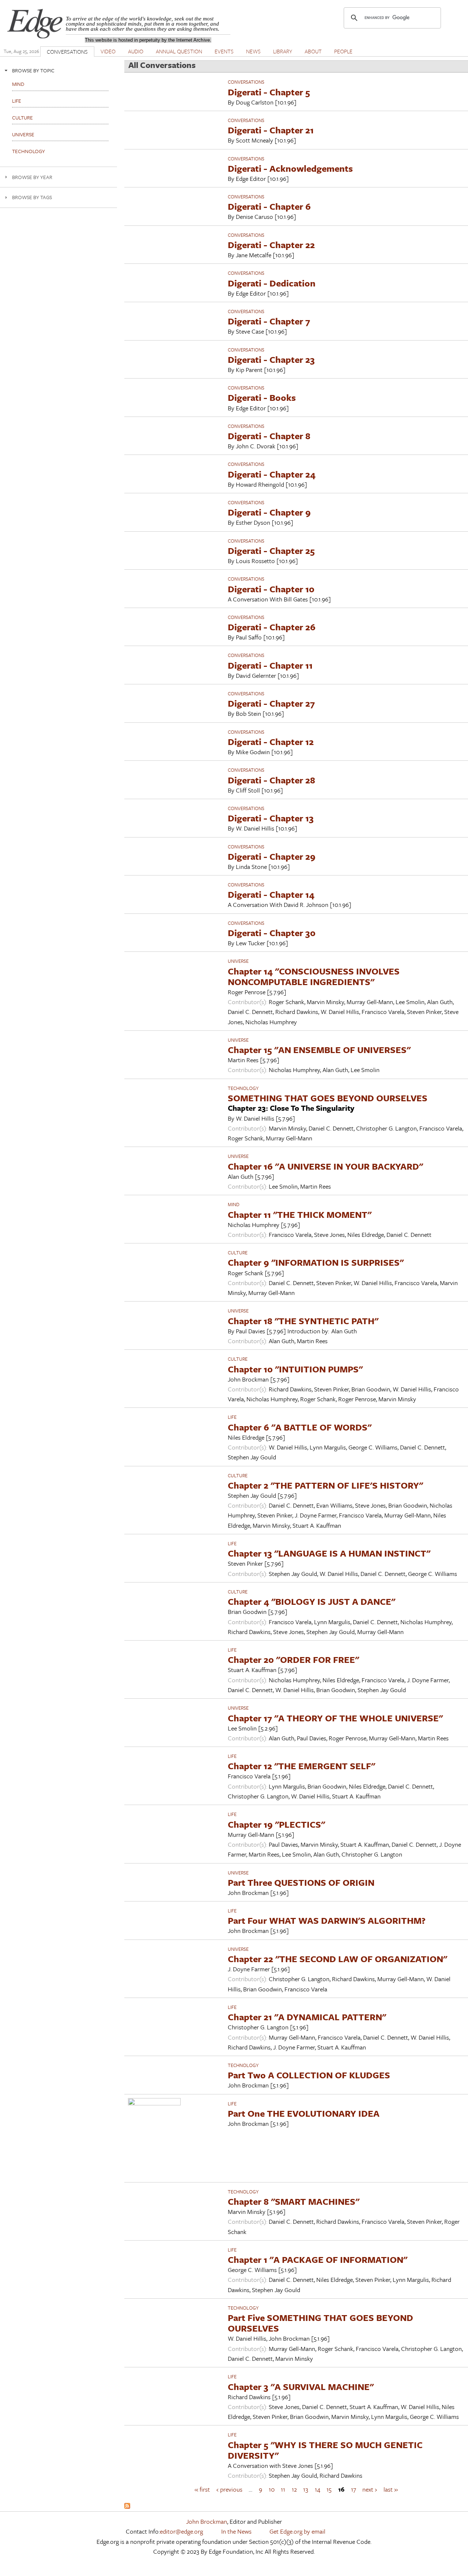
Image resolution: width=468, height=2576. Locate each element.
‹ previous (229, 2489)
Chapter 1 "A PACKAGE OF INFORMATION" (318, 2259)
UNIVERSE (238, 961)
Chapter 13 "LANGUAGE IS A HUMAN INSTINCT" (329, 1553)
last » (391, 2489)
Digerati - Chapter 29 (272, 856)
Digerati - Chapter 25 (271, 550)
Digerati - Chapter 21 (271, 130)
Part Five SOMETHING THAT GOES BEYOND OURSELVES (320, 2323)
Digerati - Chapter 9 (269, 512)
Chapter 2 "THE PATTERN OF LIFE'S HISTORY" (325, 1485)
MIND (234, 1204)
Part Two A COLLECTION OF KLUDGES (309, 2075)
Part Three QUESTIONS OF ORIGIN (301, 1882)
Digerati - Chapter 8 (269, 436)
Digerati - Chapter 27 (271, 703)
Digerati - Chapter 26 (272, 627)
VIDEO (108, 51)
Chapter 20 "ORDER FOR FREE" (293, 1659)
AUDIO (136, 51)
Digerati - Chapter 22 (271, 245)
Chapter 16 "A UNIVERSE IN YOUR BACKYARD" (325, 1166)
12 (294, 2489)
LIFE (232, 1417)
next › (370, 2489)
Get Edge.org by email (297, 2531)
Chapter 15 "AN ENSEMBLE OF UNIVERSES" (319, 1050)
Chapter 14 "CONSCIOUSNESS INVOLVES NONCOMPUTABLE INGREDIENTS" (314, 976)
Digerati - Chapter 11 (270, 665)
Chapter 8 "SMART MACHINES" (294, 2201)
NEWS (253, 51)
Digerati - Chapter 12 (271, 742)
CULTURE (238, 1253)
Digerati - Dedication (272, 283)
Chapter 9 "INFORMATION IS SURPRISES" (316, 1262)
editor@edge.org (181, 2531)
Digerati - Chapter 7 (269, 321)
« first (202, 2489)
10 (272, 2489)
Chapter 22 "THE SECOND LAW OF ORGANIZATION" (337, 1959)
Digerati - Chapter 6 (269, 206)
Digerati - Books (262, 397)
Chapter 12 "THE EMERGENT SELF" (301, 1766)
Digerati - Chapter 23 (271, 359)
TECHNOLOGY (243, 1088)
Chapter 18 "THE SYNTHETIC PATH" (303, 1321)
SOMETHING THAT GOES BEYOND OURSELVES (328, 1098)
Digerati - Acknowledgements (290, 168)
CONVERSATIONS (67, 52)
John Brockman (207, 2521)
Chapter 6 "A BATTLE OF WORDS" (300, 1427)
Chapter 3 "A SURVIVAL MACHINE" (301, 2387)
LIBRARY (283, 51)
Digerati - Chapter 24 (272, 474)
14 (318, 2489)
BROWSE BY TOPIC (33, 70)
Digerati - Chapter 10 (271, 589)
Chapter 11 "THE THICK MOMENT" (300, 1214)
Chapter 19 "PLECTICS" (276, 1824)
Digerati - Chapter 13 (271, 818)
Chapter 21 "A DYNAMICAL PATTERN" (307, 2017)
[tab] (58, 70)
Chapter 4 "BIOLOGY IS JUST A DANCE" (312, 1601)
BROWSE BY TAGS (32, 197)
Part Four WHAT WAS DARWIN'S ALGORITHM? (327, 1920)
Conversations (246, 82)
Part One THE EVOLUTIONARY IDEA (304, 2113)
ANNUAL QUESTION (179, 51)
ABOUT (313, 51)
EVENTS (224, 51)
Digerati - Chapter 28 (271, 780)
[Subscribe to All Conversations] (127, 2506)
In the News (236, 2531)
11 (283, 2489)
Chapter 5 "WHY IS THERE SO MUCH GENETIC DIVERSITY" (325, 2450)
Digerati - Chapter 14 (271, 894)
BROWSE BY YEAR (32, 177)
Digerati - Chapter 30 (272, 933)
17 (354, 2489)
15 (329, 2489)
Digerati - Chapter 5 (269, 92)
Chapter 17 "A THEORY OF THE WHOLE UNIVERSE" (335, 1718)
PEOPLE (343, 51)
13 (306, 2489)
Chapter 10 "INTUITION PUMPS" (295, 1369)
